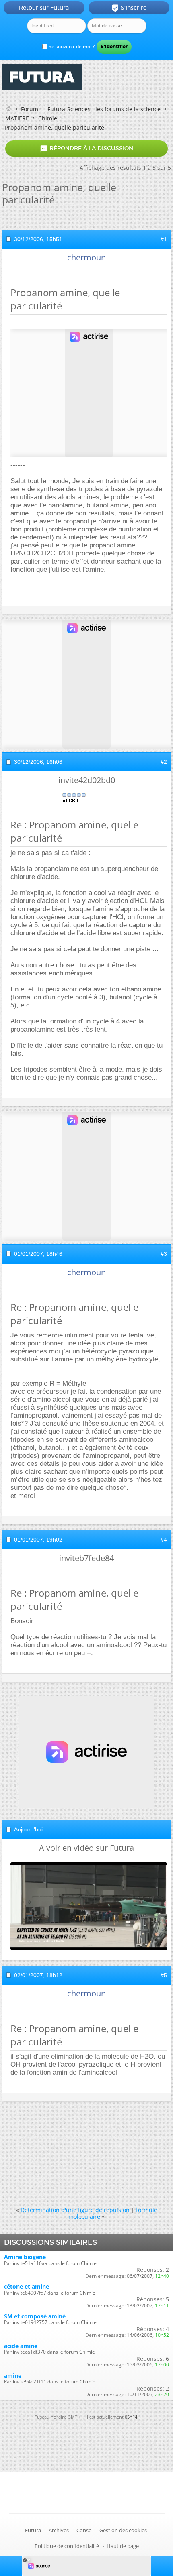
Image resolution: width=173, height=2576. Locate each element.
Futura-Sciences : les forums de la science (104, 109)
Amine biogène (25, 2257)
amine (13, 2376)
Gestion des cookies (123, 2530)
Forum (30, 109)
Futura (33, 2530)
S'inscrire (129, 8)
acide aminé (21, 2346)
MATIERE (17, 118)
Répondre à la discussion (86, 149)
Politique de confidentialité (67, 2546)
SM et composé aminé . (36, 2316)
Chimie (48, 118)
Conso (84, 2530)
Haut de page (123, 2546)
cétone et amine (27, 2286)
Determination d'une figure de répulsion (75, 2210)
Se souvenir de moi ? (71, 46)
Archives (59, 2530)
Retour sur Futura (44, 8)
